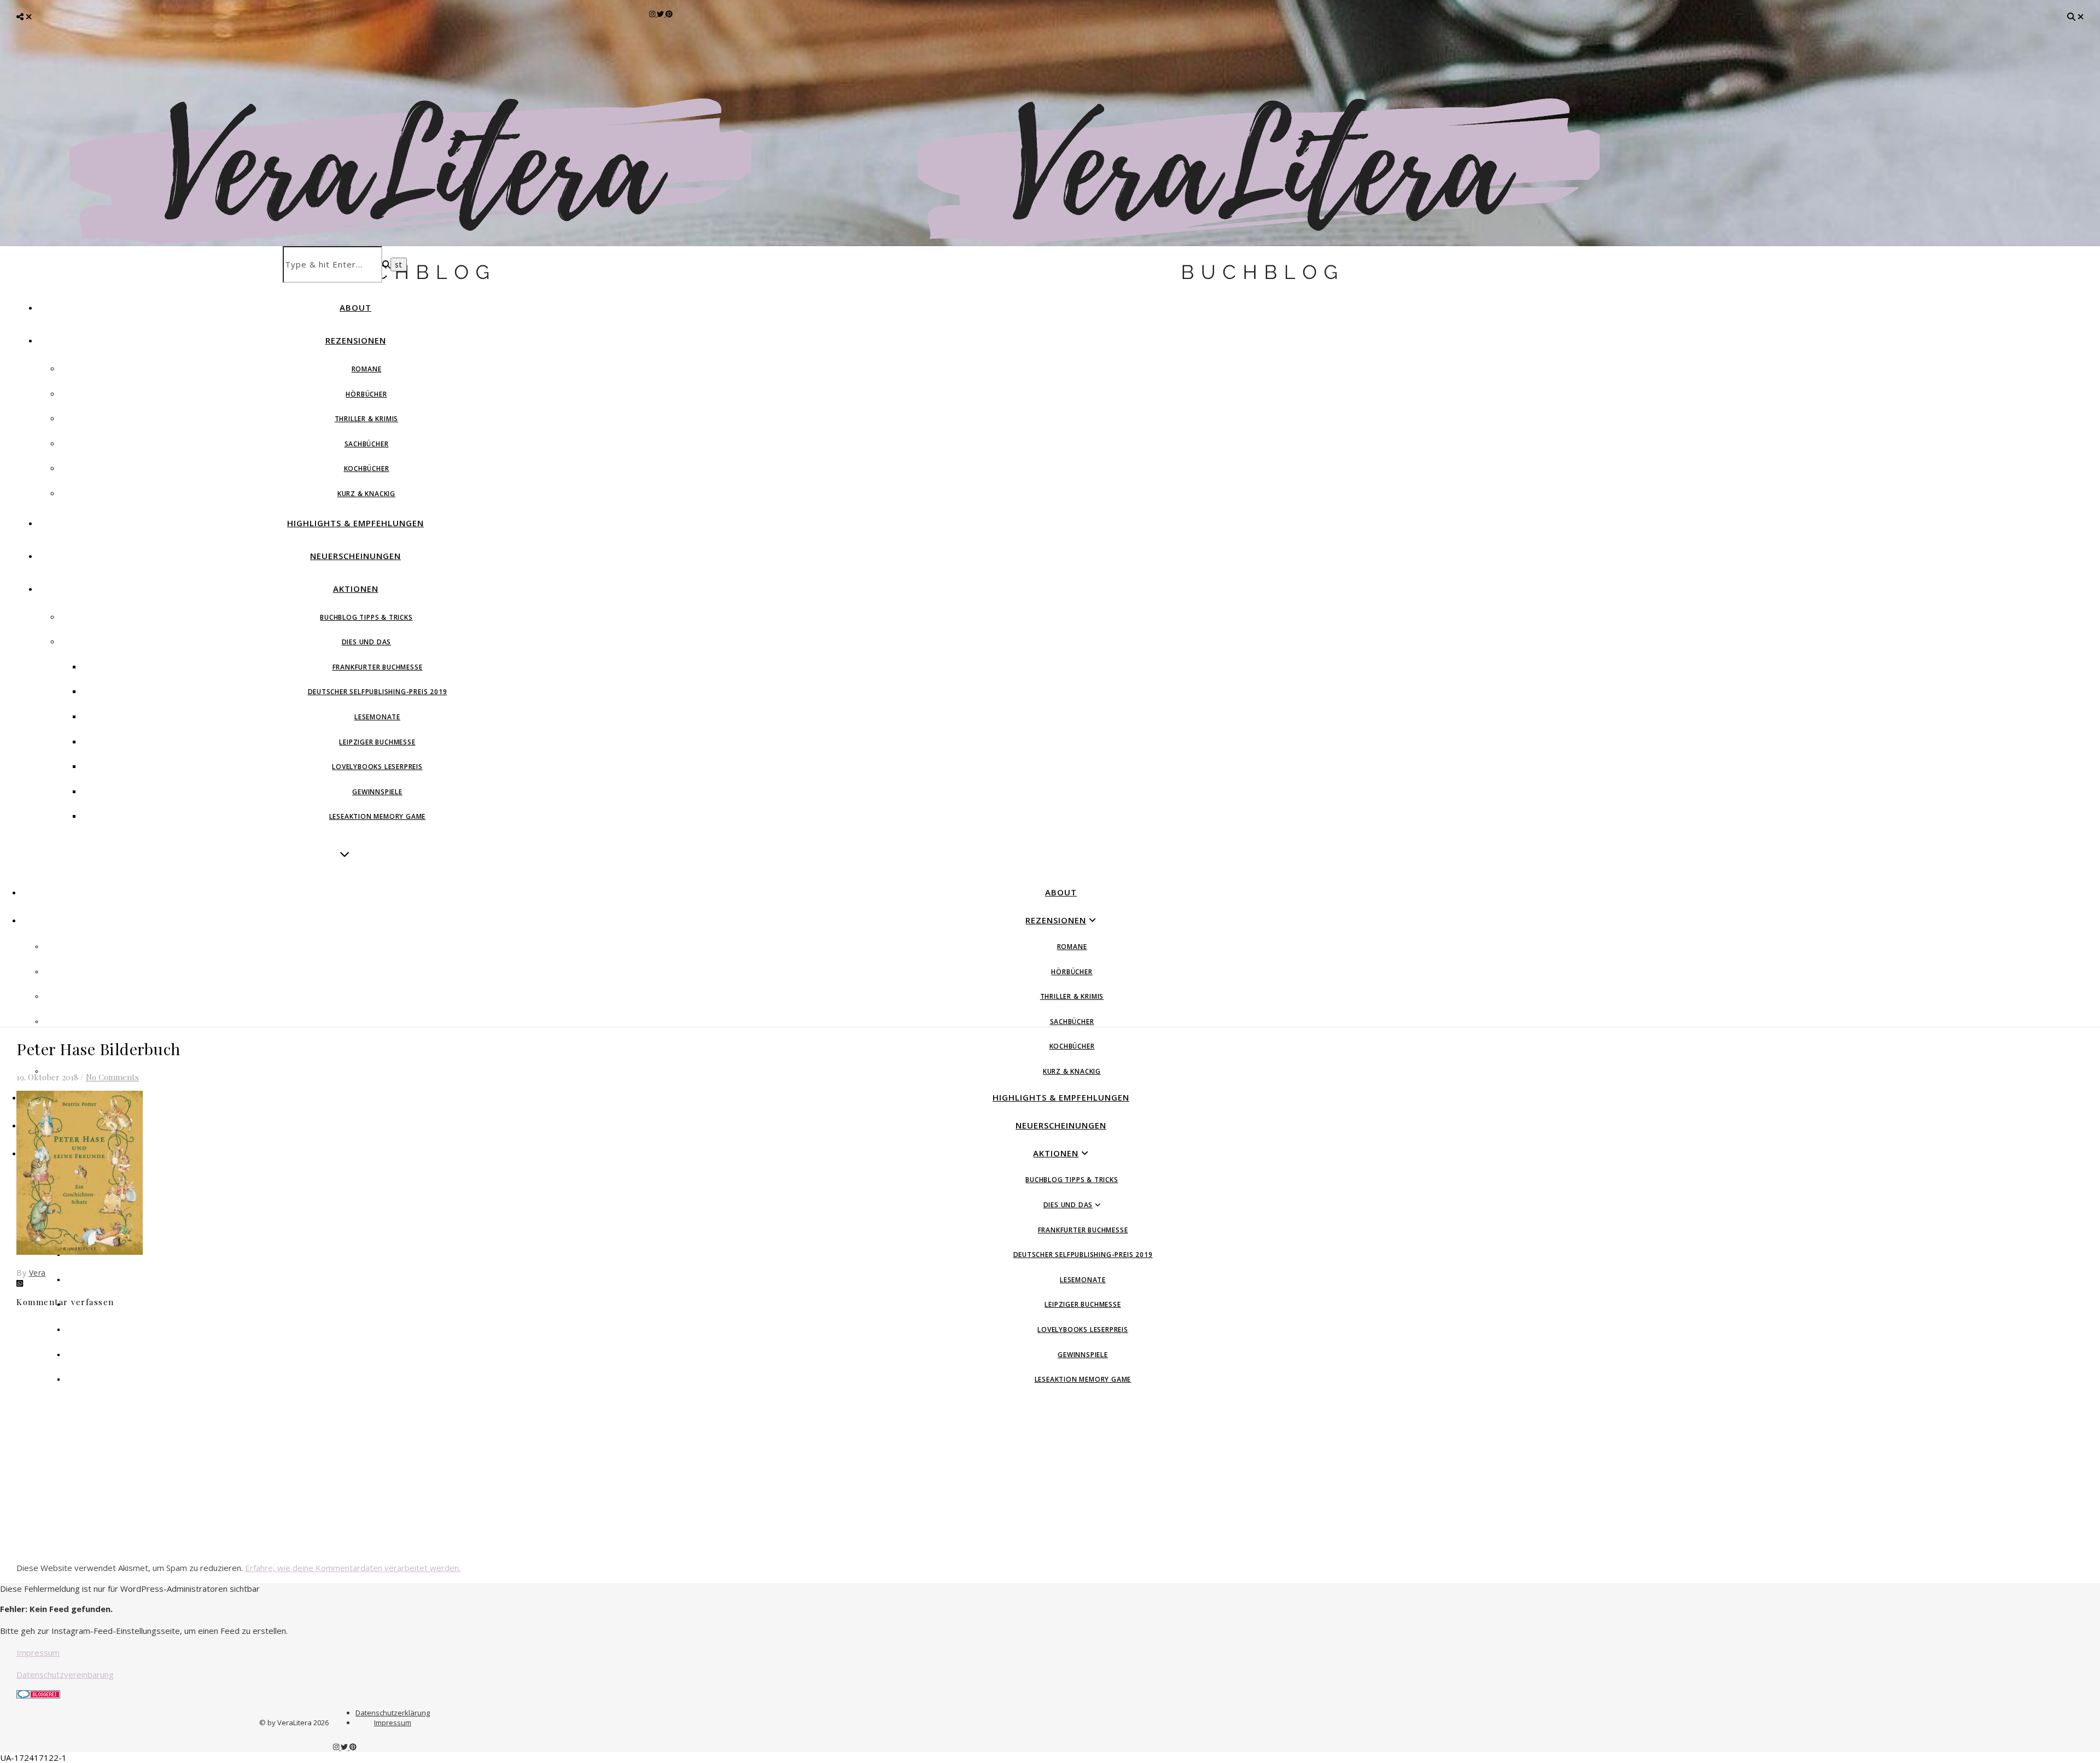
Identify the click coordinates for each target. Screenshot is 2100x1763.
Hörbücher (366, 394)
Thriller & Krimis (367, 419)
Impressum (38, 1653)
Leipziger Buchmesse (377, 742)
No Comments (112, 1077)
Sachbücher (367, 444)
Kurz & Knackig (366, 494)
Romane (367, 369)
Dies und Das (367, 642)
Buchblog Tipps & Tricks (366, 617)
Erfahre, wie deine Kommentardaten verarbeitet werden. (353, 1568)
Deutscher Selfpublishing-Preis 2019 (378, 692)
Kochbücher (367, 469)
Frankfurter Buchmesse (378, 667)
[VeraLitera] (424, 285)
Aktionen (356, 589)
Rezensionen (356, 340)
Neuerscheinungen (355, 556)
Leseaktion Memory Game (378, 816)
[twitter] (661, 14)
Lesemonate (377, 717)
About (355, 307)
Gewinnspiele (377, 792)
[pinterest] (669, 14)
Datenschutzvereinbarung (65, 1674)
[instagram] (653, 14)
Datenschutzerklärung (393, 1713)
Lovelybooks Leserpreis (377, 767)
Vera (37, 1273)
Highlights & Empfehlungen (355, 523)
